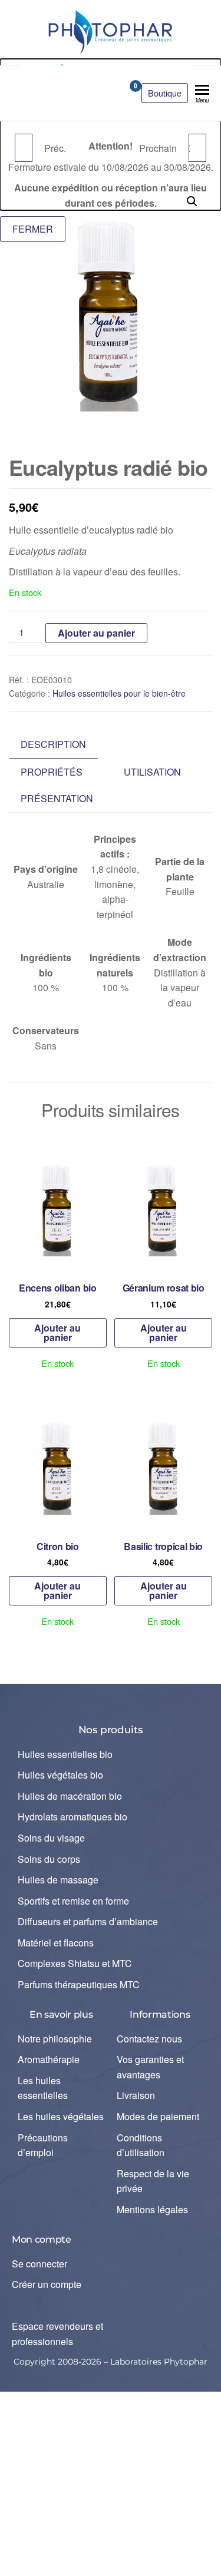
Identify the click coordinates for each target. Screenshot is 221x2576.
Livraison (136, 2095)
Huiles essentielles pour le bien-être (119, 693)
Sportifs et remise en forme (73, 1901)
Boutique (165, 93)
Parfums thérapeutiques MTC (79, 1984)
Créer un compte (47, 2284)
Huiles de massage (58, 1880)
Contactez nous (149, 2039)
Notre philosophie (55, 2039)
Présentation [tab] (57, 798)
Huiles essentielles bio (65, 1754)
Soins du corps (49, 1859)
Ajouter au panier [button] (57, 1332)
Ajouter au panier (96, 633)
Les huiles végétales (61, 2116)
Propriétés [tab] (52, 772)
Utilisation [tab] (152, 772)
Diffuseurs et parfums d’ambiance (88, 1921)
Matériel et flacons (56, 1943)
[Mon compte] (115, 90)
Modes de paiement (158, 2116)
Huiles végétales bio (60, 1775)
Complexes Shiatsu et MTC (75, 1963)
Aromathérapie (49, 2059)
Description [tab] (53, 744)
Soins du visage (51, 1838)
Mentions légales (152, 2209)
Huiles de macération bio (70, 1796)
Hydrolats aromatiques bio (72, 1817)
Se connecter (39, 2264)
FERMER (33, 229)
